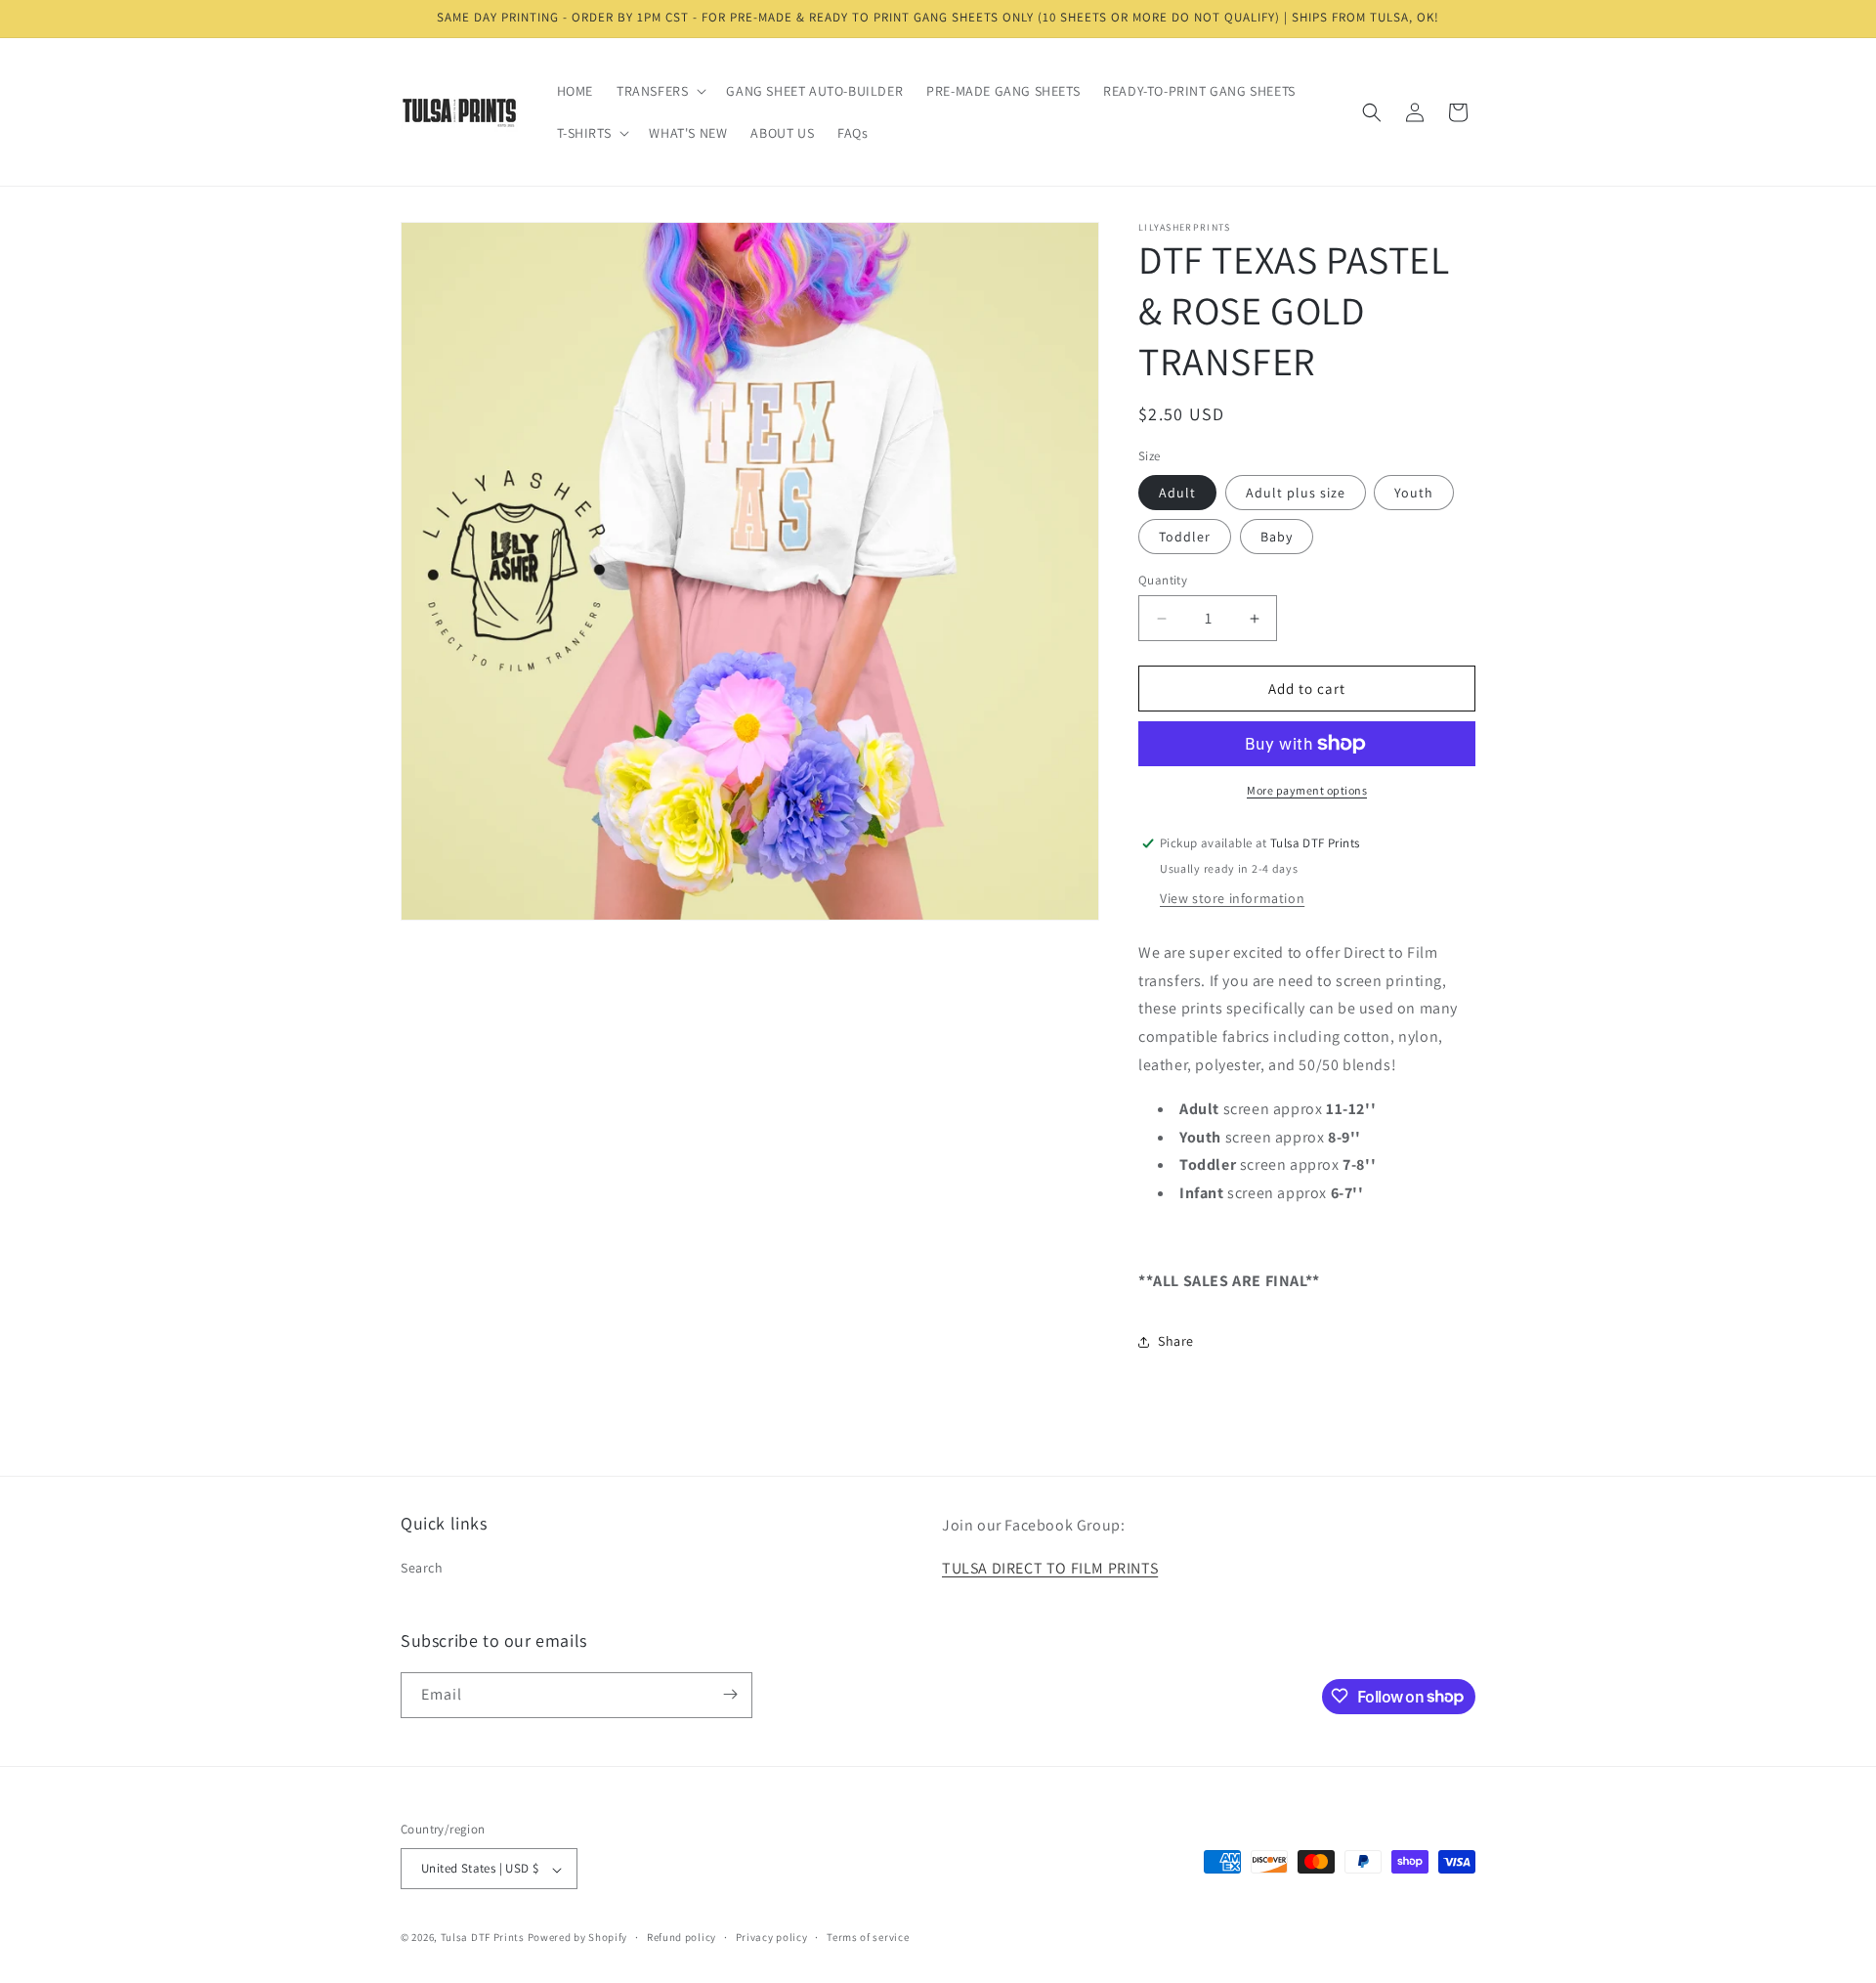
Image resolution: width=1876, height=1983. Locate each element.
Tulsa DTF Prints (483, 1938)
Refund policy (682, 1937)
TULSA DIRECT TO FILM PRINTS (1050, 1569)
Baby (1277, 537)
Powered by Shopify (578, 1938)
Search (422, 1569)
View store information (1232, 898)
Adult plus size (1296, 493)
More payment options (1307, 790)
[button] (660, 91)
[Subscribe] (730, 1694)
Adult (1177, 493)
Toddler (1185, 537)
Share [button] (1176, 1341)
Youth (1414, 493)
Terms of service (868, 1937)
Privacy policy (772, 1937)
